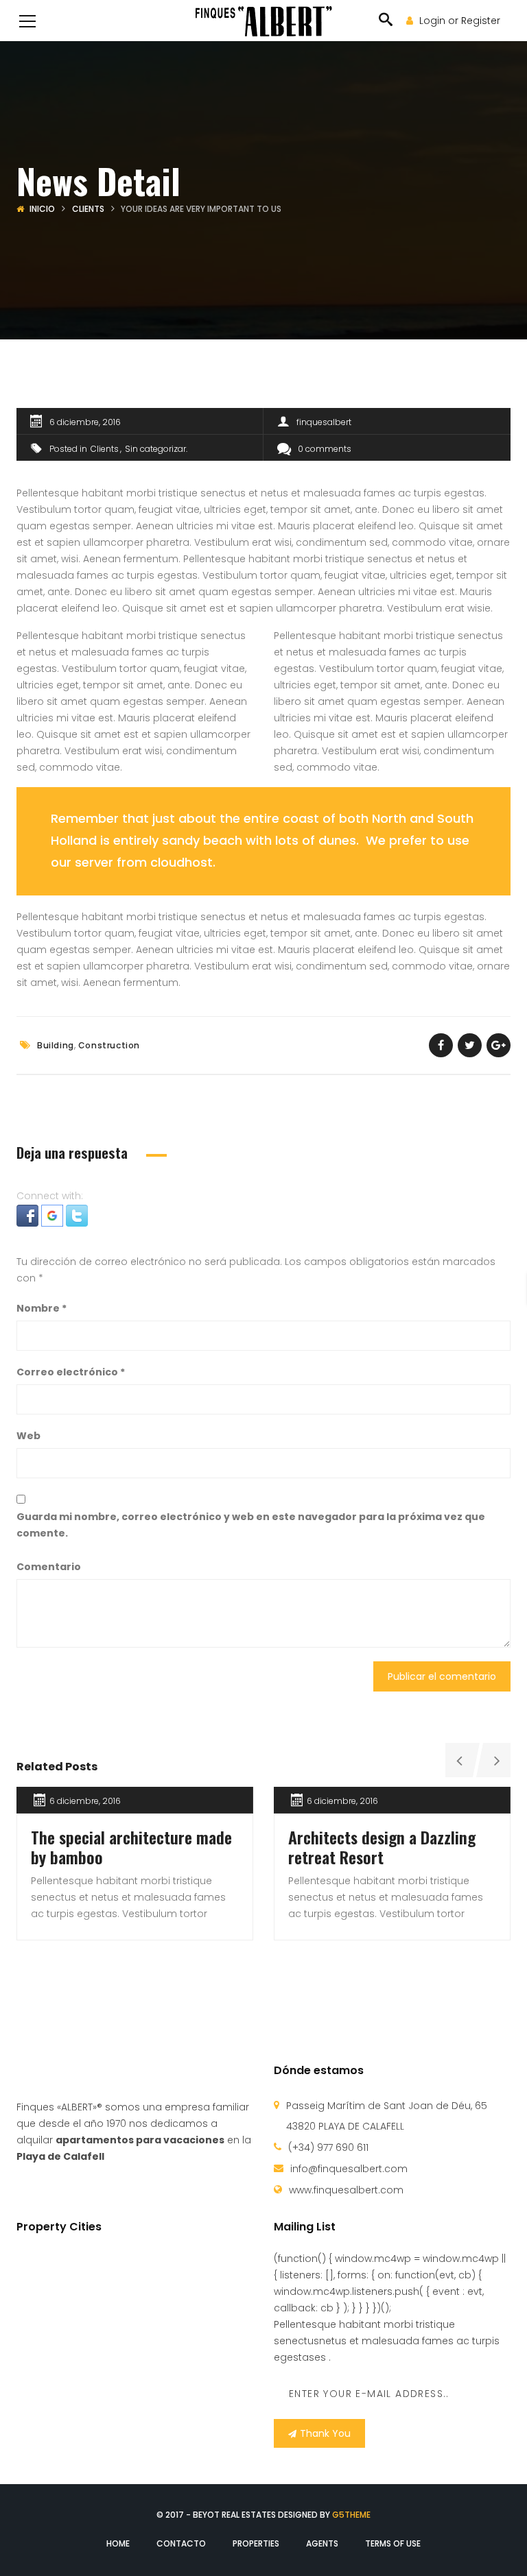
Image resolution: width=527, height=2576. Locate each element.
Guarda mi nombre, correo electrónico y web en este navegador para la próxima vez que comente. (251, 1525)
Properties (256, 2543)
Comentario (49, 1567)
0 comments (325, 449)
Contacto (181, 2543)
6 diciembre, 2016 (85, 422)
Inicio (42, 209)
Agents (322, 2543)
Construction (109, 1045)
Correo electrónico (71, 1372)
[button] (29, 1215)
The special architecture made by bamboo (131, 1847)
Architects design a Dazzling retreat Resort (382, 1847)
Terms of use (393, 2543)
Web (28, 1436)
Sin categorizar (155, 449)
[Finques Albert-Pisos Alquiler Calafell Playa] (263, 21)
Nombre (42, 1308)
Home (118, 2543)
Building (56, 1045)
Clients (88, 209)
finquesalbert (324, 422)
